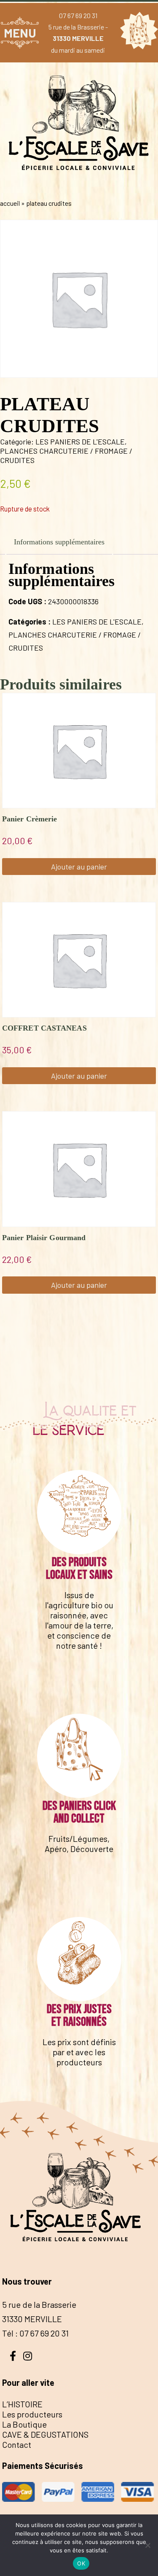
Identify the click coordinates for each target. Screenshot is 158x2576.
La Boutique (24, 2424)
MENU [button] (20, 33)
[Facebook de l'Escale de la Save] (13, 2355)
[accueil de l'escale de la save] (79, 186)
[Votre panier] (137, 32)
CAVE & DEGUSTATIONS (45, 2434)
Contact (17, 2444)
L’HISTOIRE (22, 2404)
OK (81, 2563)
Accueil (10, 203)
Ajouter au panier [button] (79, 867)
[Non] (147, 2545)
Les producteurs (32, 2414)
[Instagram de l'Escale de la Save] (27, 2355)
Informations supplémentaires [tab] (59, 542)
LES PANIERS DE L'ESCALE (80, 441)
